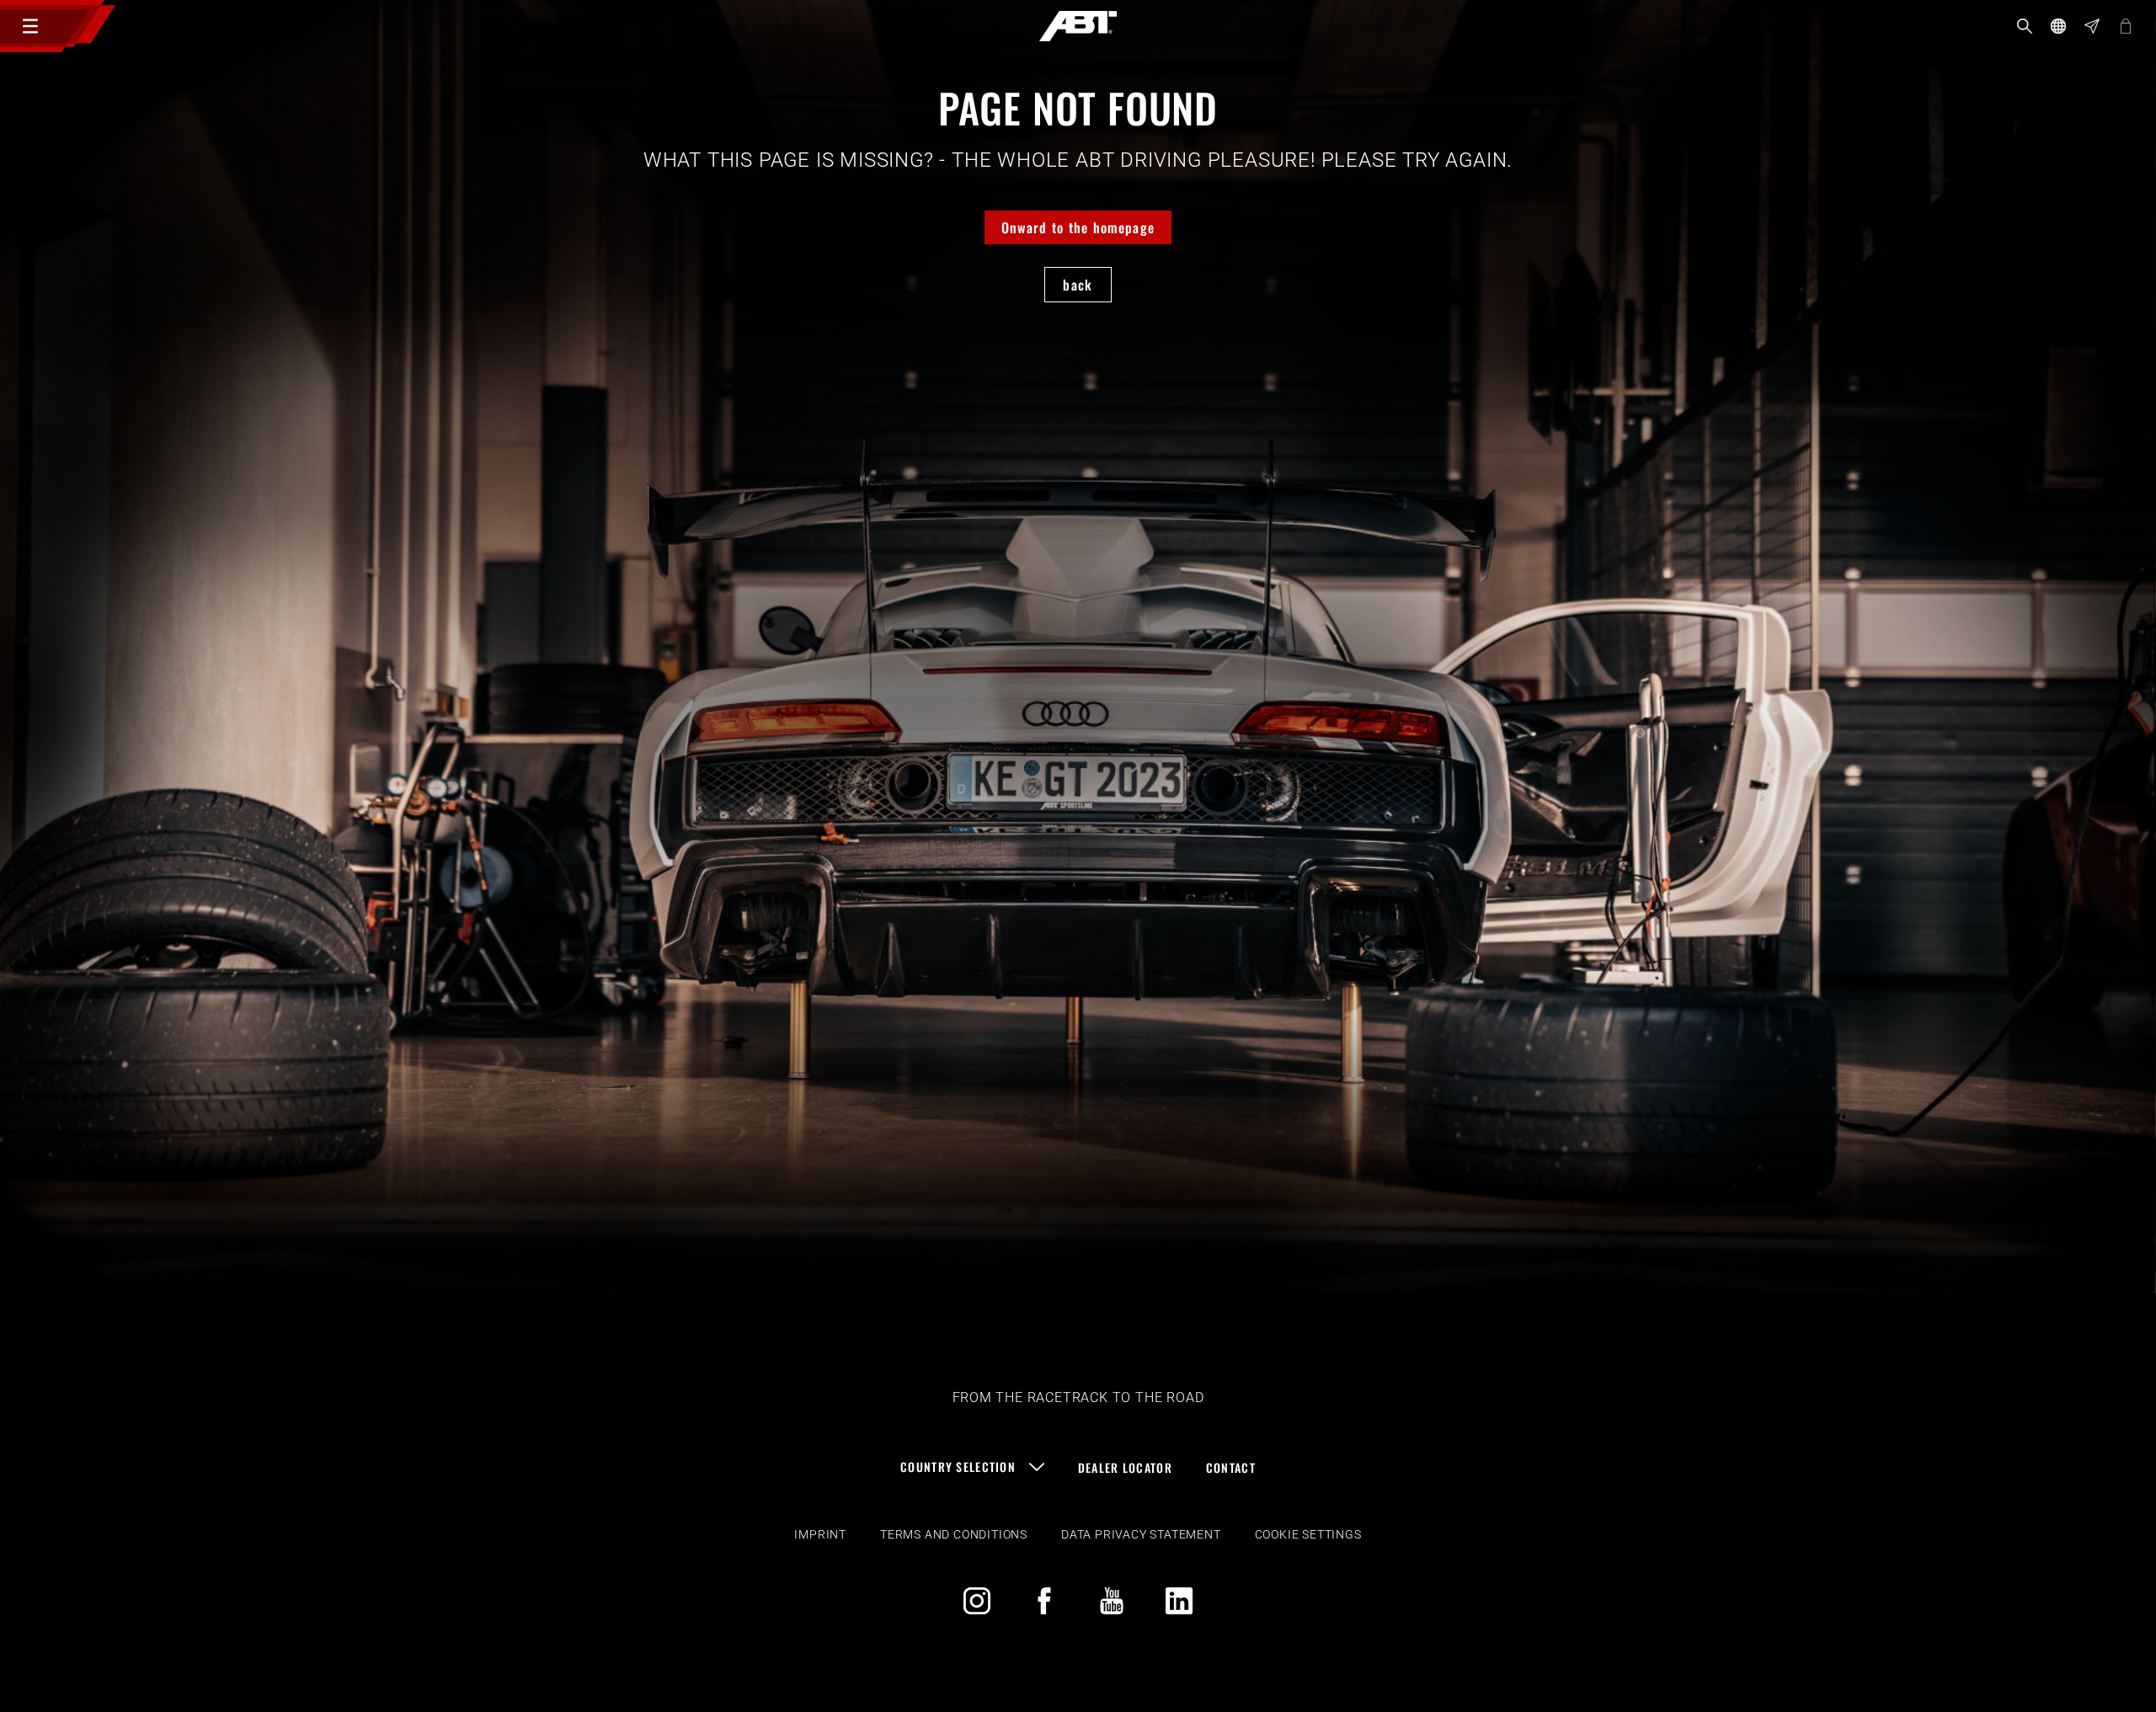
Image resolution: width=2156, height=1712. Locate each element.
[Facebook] (1044, 1601)
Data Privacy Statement (1141, 1534)
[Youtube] (1112, 1601)
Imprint (820, 1534)
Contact (1231, 1467)
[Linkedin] (1179, 1601)
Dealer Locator (1125, 1467)
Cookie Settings (1308, 1534)
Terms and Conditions (954, 1534)
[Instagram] (977, 1601)
